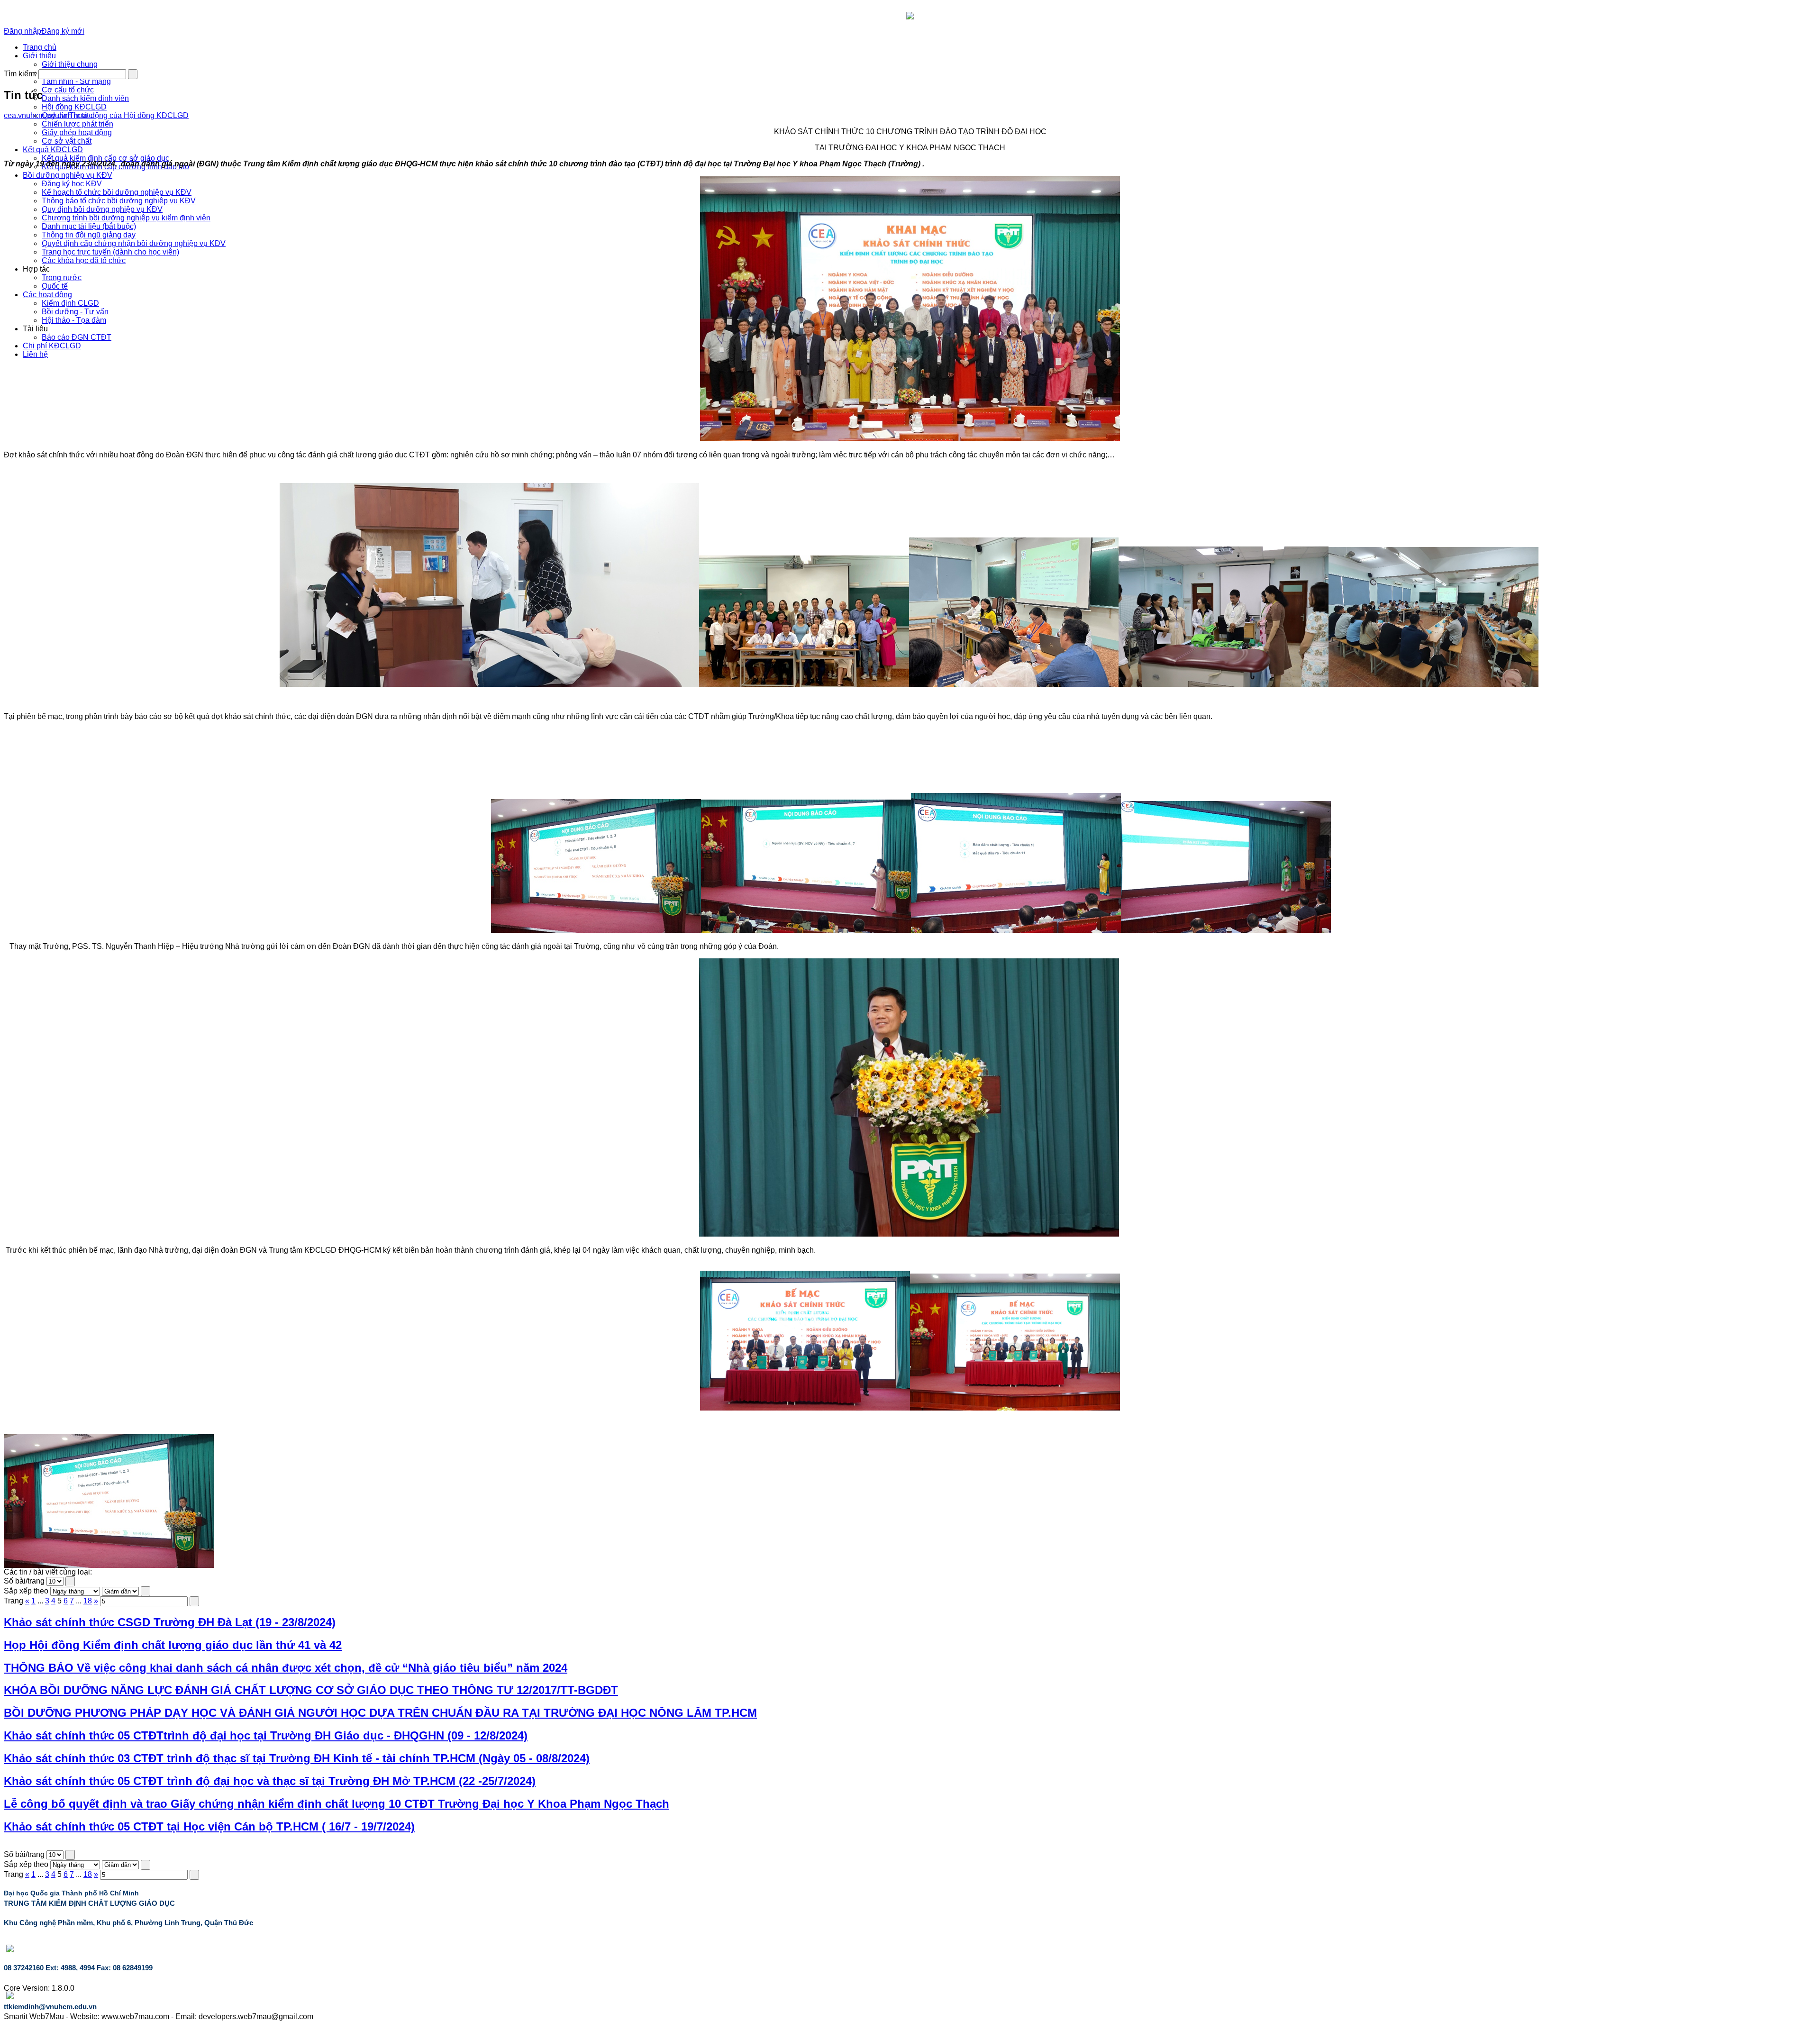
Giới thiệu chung (70, 64)
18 (88, 1601)
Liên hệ (35, 354)
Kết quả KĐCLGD (53, 150)
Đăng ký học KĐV (72, 184)
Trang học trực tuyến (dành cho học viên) (110, 252)
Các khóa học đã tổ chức (84, 260)
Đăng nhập (23, 31)
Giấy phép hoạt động (77, 132)
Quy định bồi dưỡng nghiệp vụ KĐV (102, 209)
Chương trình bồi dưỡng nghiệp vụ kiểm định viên (126, 218)
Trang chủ (40, 47)
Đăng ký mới (63, 31)
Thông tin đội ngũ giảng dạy (89, 235)
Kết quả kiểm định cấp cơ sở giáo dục (105, 158)
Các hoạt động (47, 295)
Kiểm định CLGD (70, 303)
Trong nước (62, 278)
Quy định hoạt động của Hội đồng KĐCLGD (115, 115)
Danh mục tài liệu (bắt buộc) (89, 226)
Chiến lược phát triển (77, 124)
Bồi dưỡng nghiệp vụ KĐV (68, 175)
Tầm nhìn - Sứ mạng (76, 81)
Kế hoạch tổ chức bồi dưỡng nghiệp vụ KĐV (117, 192)
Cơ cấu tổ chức (68, 90)
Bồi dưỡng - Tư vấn (75, 312)
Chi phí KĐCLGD (52, 346)
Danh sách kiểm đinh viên (85, 98)
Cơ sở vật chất (67, 141)
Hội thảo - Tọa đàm (74, 320)
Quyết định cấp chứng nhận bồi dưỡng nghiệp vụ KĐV (134, 243)
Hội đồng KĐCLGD (74, 107)
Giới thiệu (39, 56)
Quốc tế (55, 286)
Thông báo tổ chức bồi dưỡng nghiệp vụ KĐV (119, 201)
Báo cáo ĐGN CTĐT (77, 337)
